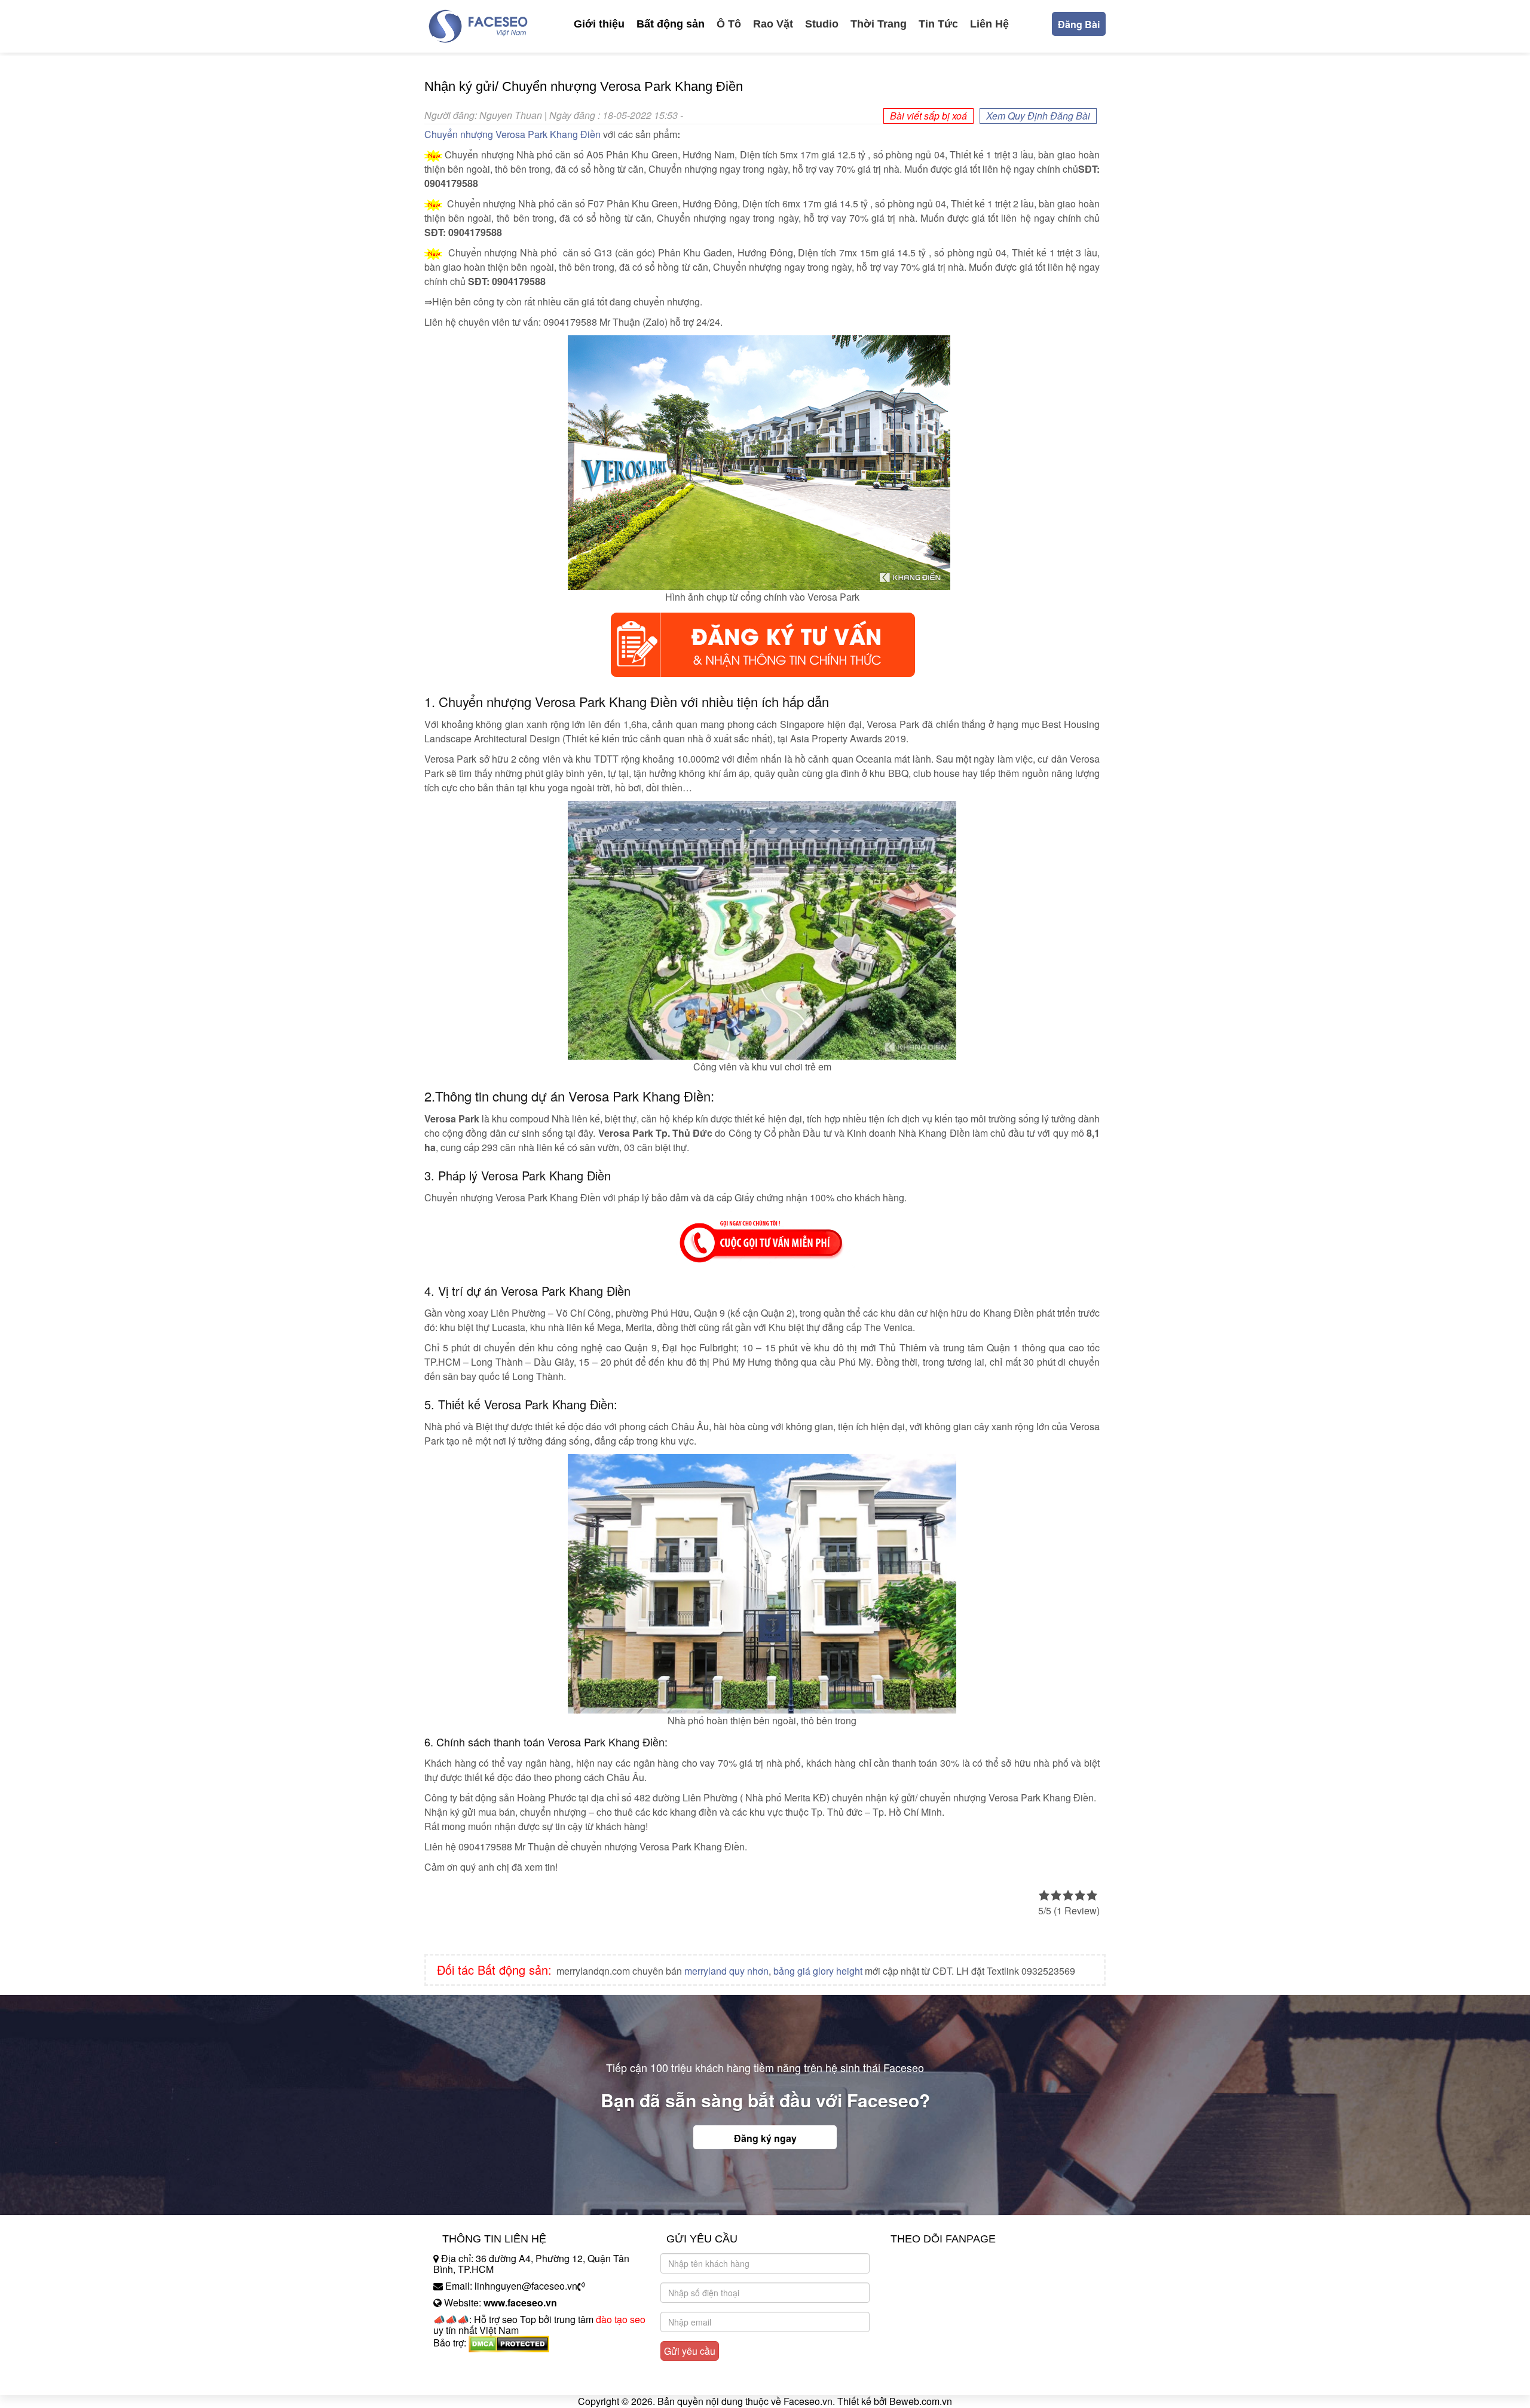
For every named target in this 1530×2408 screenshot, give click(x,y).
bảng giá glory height (818, 1971)
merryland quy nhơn (726, 1971)
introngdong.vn (465, 2363)
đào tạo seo (621, 2319)
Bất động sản (671, 24)
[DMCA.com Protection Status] (509, 2343)
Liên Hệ (989, 24)
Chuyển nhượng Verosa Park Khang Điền (512, 134)
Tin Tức (938, 24)
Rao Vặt (773, 24)
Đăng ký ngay (765, 2138)
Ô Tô (729, 24)
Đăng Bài (1079, 24)
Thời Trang (879, 24)
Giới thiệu (599, 24)
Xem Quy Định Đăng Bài (1038, 116)
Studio (822, 24)
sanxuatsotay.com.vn (478, 2380)
